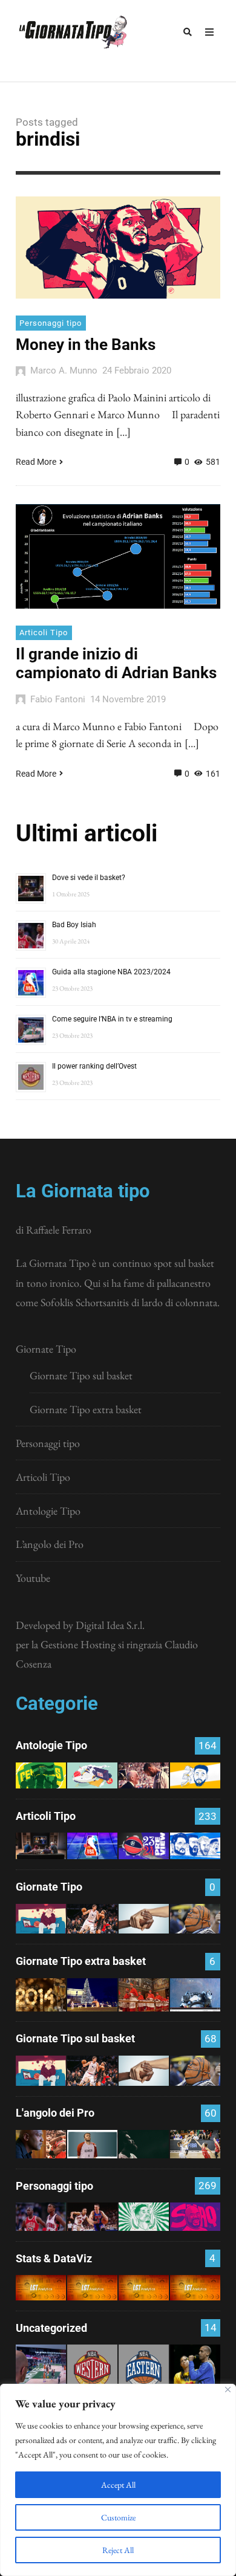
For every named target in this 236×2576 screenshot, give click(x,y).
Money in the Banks (86, 345)
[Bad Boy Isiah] (41, 2217)
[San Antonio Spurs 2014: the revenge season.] (144, 1775)
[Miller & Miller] (195, 2370)
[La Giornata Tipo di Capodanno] (41, 1995)
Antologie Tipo (48, 1511)
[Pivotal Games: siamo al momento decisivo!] (41, 2288)
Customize (118, 2517)
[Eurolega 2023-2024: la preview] (144, 1846)
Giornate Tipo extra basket (86, 1409)
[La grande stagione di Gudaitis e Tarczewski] (144, 2288)
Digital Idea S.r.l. (110, 1625)
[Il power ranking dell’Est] (144, 2370)
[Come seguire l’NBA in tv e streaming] (41, 2370)
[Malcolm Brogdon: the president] (144, 2217)
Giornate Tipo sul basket (81, 1375)
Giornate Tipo (46, 1349)
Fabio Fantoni (58, 699)
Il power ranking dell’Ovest (94, 1066)
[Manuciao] (92, 2144)
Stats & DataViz (54, 2258)
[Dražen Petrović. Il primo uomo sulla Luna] (92, 2217)
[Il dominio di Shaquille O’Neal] (195, 2217)
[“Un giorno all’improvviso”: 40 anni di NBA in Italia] (92, 1775)
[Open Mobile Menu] (209, 32)
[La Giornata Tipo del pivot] (92, 1919)
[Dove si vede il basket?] (41, 1846)
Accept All (118, 2485)
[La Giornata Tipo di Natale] (92, 1995)
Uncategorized (51, 2328)
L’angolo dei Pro (50, 1544)
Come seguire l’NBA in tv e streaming (112, 1019)
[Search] (188, 32)
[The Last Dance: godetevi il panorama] (41, 2144)
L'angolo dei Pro (55, 2113)
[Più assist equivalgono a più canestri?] (195, 2288)
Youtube (33, 1578)
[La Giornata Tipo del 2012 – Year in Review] (195, 1995)
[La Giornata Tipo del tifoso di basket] (195, 1919)
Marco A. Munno (64, 371)
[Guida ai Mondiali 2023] (195, 1846)
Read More (36, 462)
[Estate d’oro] (195, 2144)
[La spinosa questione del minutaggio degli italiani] (92, 2288)
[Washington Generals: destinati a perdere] (41, 1775)
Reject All (118, 2550)
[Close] (228, 2390)
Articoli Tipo (44, 633)
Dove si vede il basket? (89, 878)
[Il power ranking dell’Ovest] (92, 2370)
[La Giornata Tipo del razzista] (144, 1919)
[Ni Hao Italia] (144, 2144)
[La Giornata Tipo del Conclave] (144, 1995)
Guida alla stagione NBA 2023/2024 (111, 972)
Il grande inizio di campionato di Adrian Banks (116, 663)
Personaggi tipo (51, 323)
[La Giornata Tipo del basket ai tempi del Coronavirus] (41, 1919)
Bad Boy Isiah (74, 925)
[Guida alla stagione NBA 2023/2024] (92, 1846)
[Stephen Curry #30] (195, 1775)
